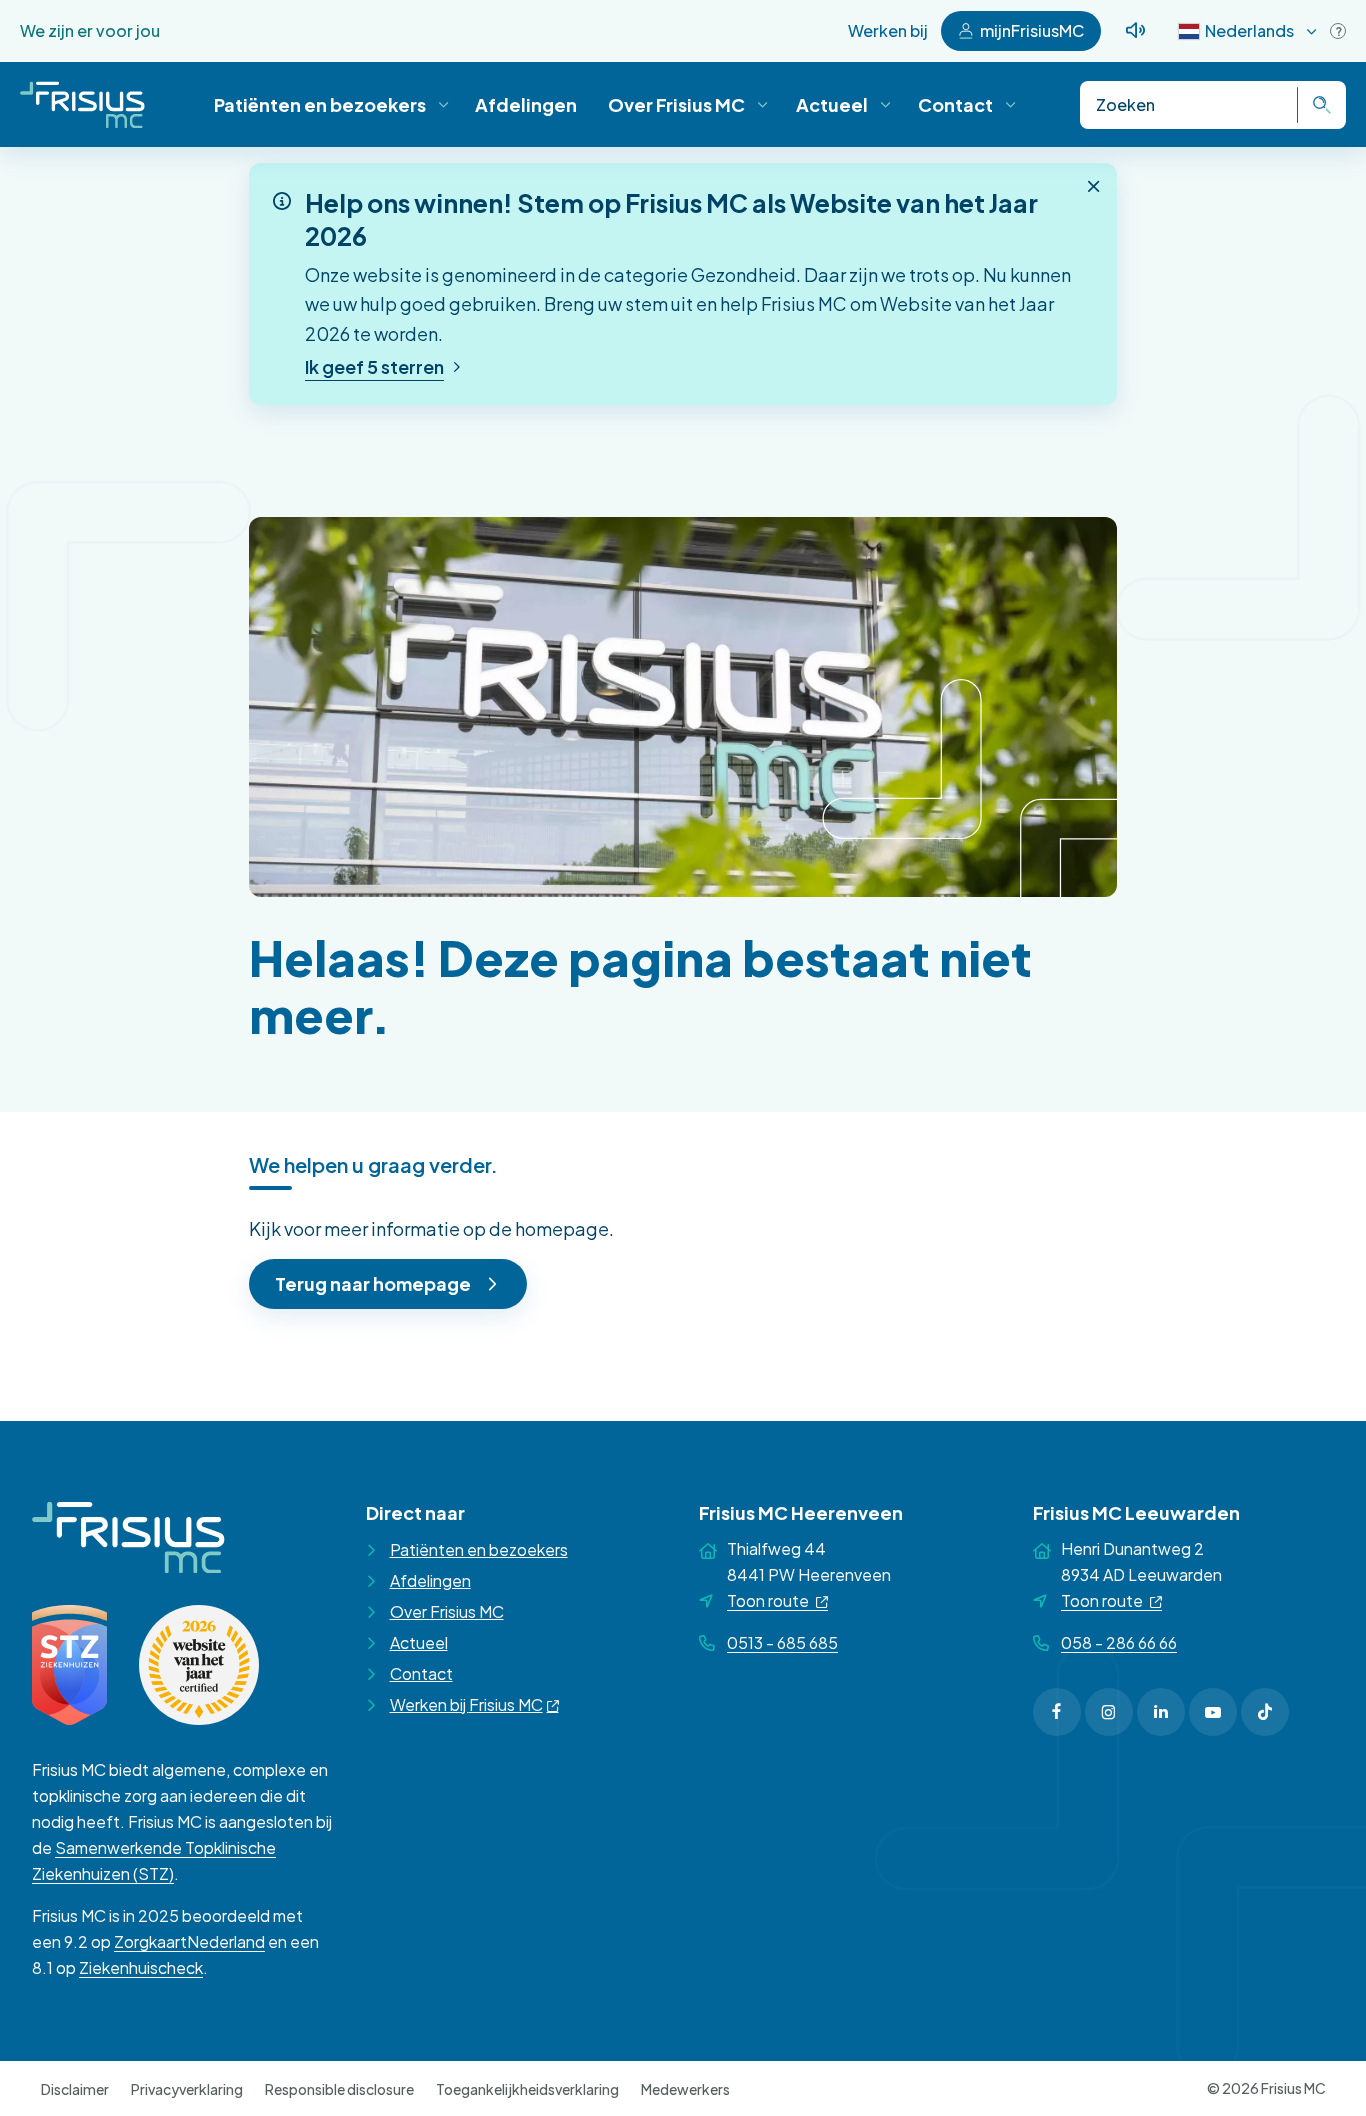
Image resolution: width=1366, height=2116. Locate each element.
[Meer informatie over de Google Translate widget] (1338, 31)
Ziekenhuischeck (141, 1967)
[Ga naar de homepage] (82, 104)
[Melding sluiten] (1094, 186)
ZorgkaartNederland (189, 1941)
